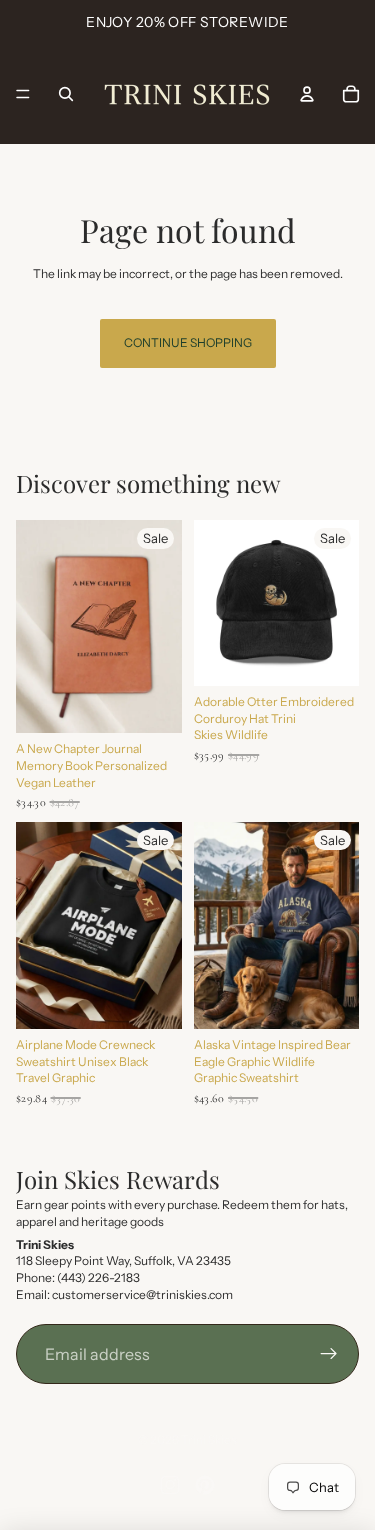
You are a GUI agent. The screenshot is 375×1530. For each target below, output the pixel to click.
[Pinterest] (205, 1485)
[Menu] (23, 94)
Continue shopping (188, 342)
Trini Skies (209, 1439)
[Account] (307, 94)
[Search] (66, 94)
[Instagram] (170, 1485)
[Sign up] (329, 1354)
